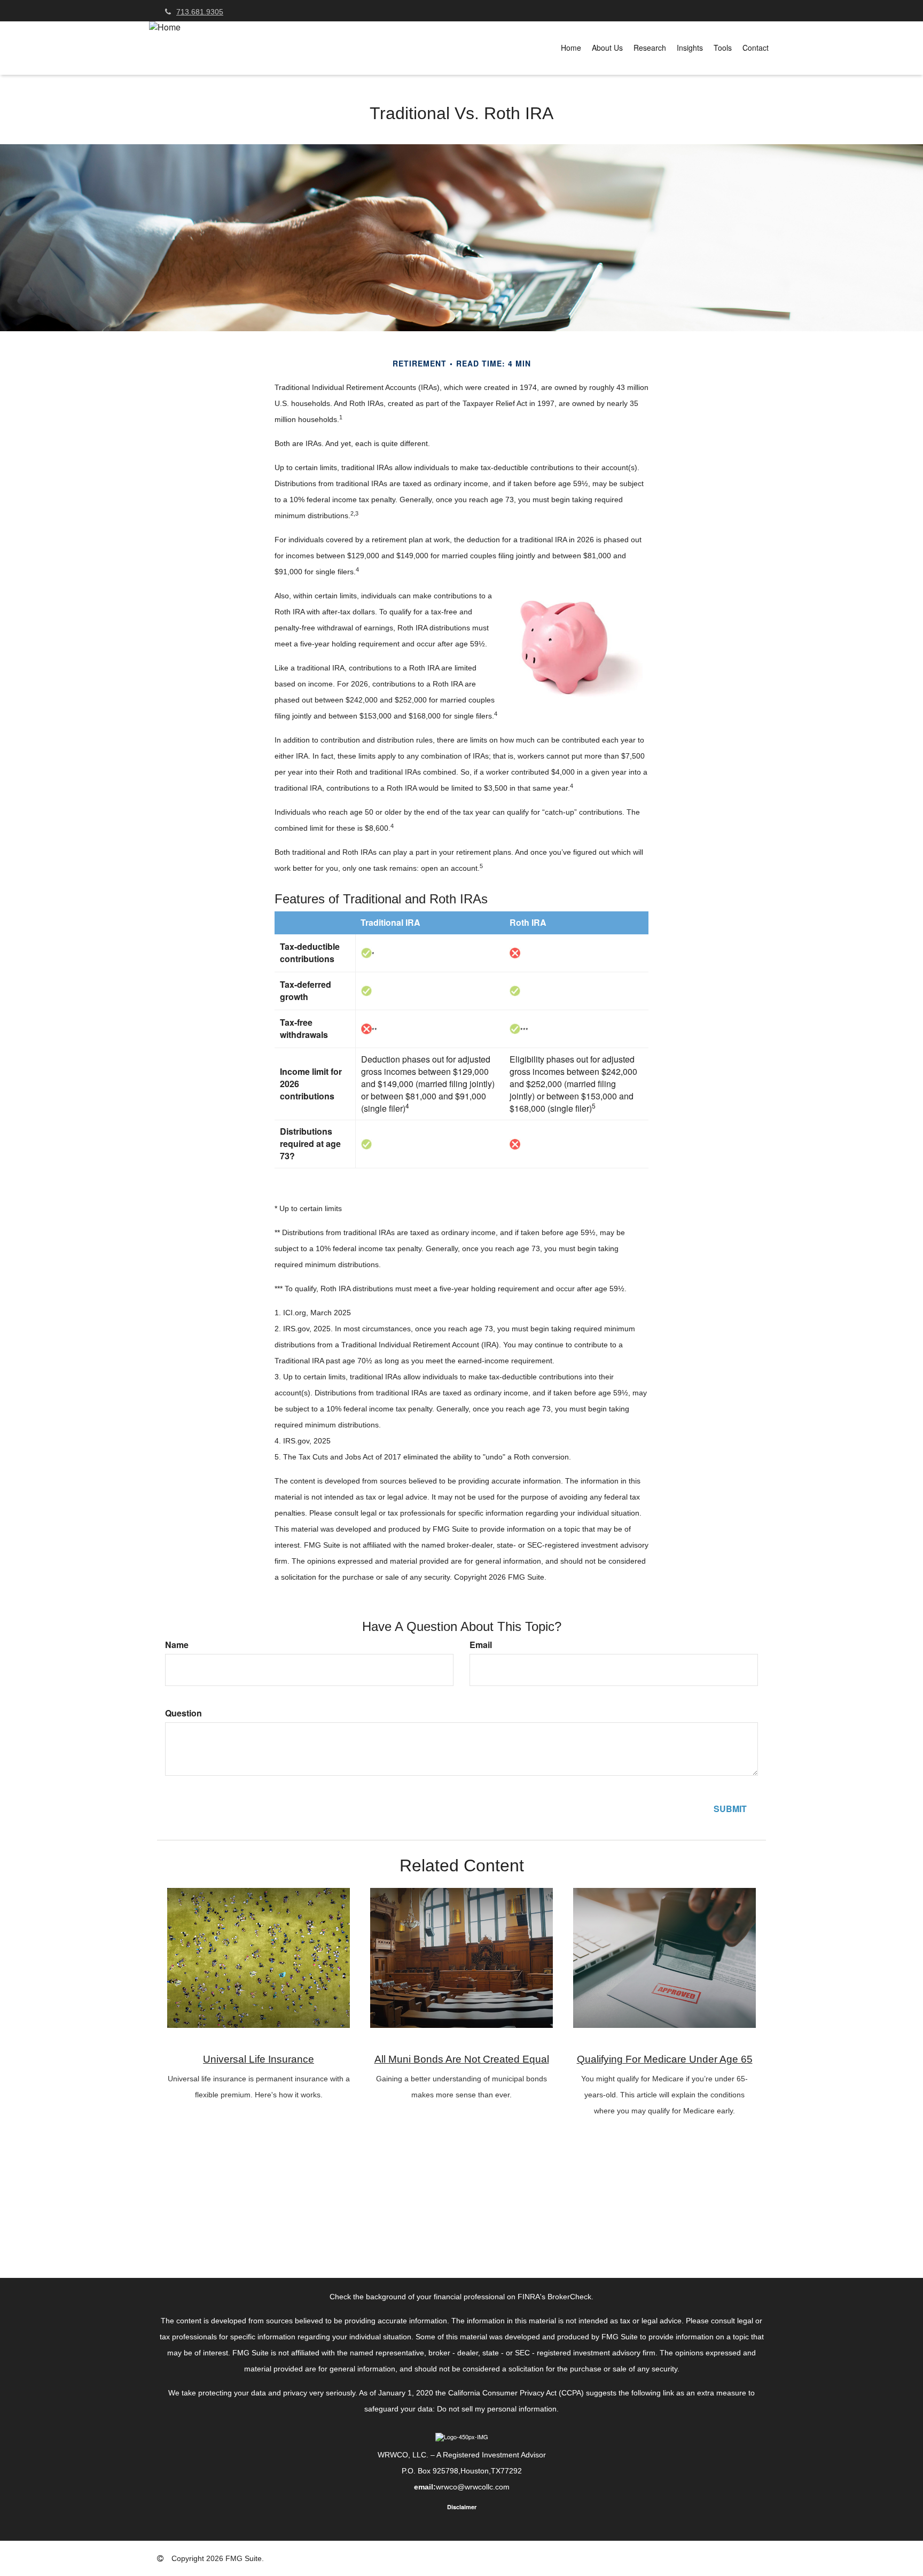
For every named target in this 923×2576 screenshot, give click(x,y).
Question (183, 1713)
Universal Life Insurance (259, 2059)
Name (177, 1645)
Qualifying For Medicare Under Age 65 (665, 2059)
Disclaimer (462, 2507)
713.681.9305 (200, 12)
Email (481, 1645)
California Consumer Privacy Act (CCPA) (516, 2393)
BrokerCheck (569, 2297)
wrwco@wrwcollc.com (473, 2487)
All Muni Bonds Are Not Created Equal (462, 2059)
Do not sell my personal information (497, 2409)
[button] (607, 48)
